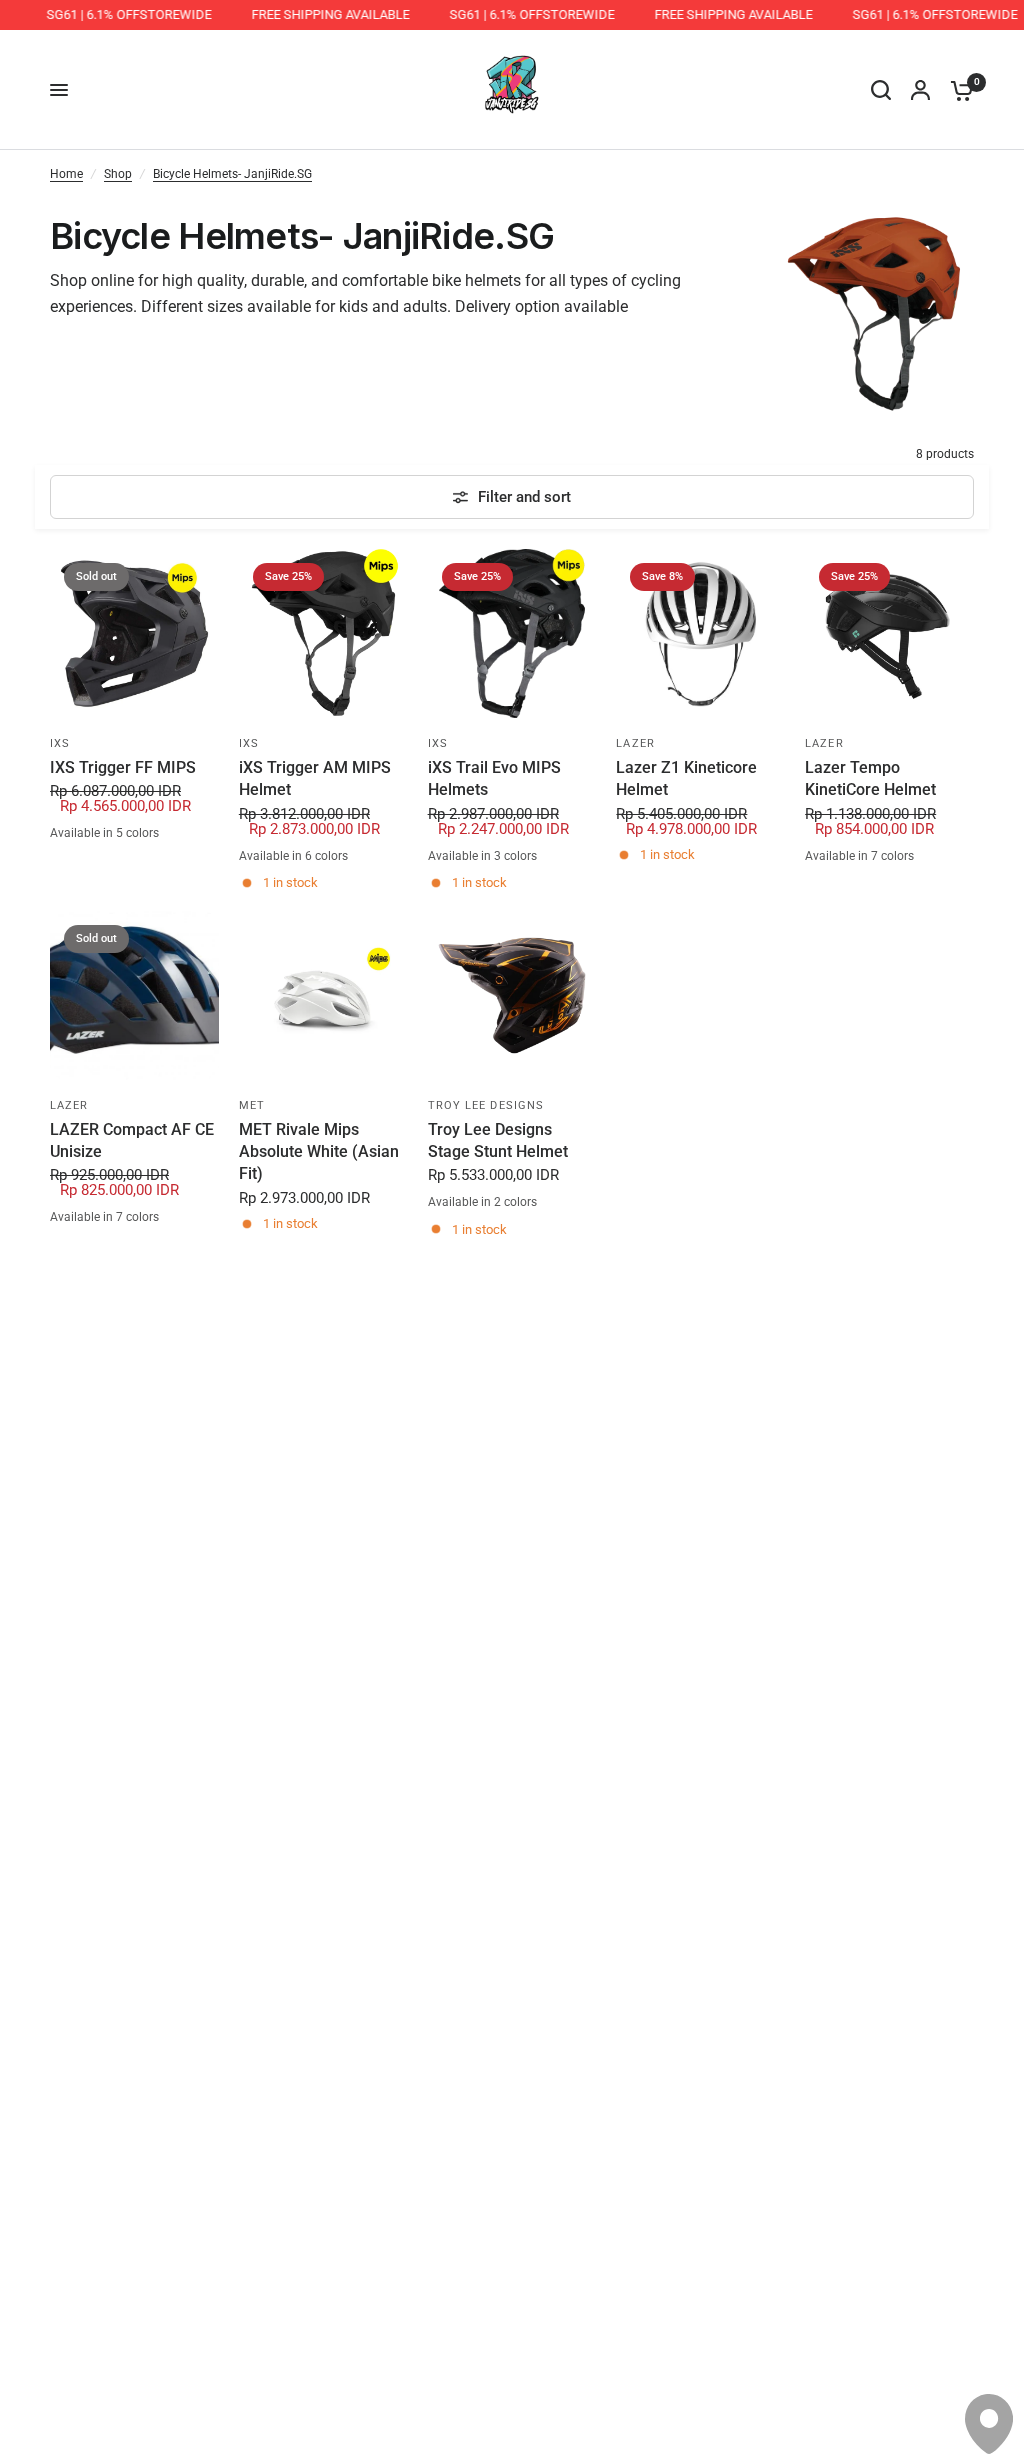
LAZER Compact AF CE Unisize (132, 1140)
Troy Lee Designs (486, 1105)
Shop (118, 174)
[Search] (881, 90)
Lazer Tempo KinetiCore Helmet (870, 778)
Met (252, 1105)
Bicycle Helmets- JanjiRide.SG (232, 174)
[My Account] (920, 90)
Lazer (635, 743)
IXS (60, 743)
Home (66, 174)
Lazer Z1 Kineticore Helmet (686, 778)
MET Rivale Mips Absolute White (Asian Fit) (319, 1152)
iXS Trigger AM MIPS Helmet (315, 778)
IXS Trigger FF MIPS (123, 767)
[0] (957, 90)
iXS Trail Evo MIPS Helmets (494, 778)
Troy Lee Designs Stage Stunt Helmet (498, 1140)
